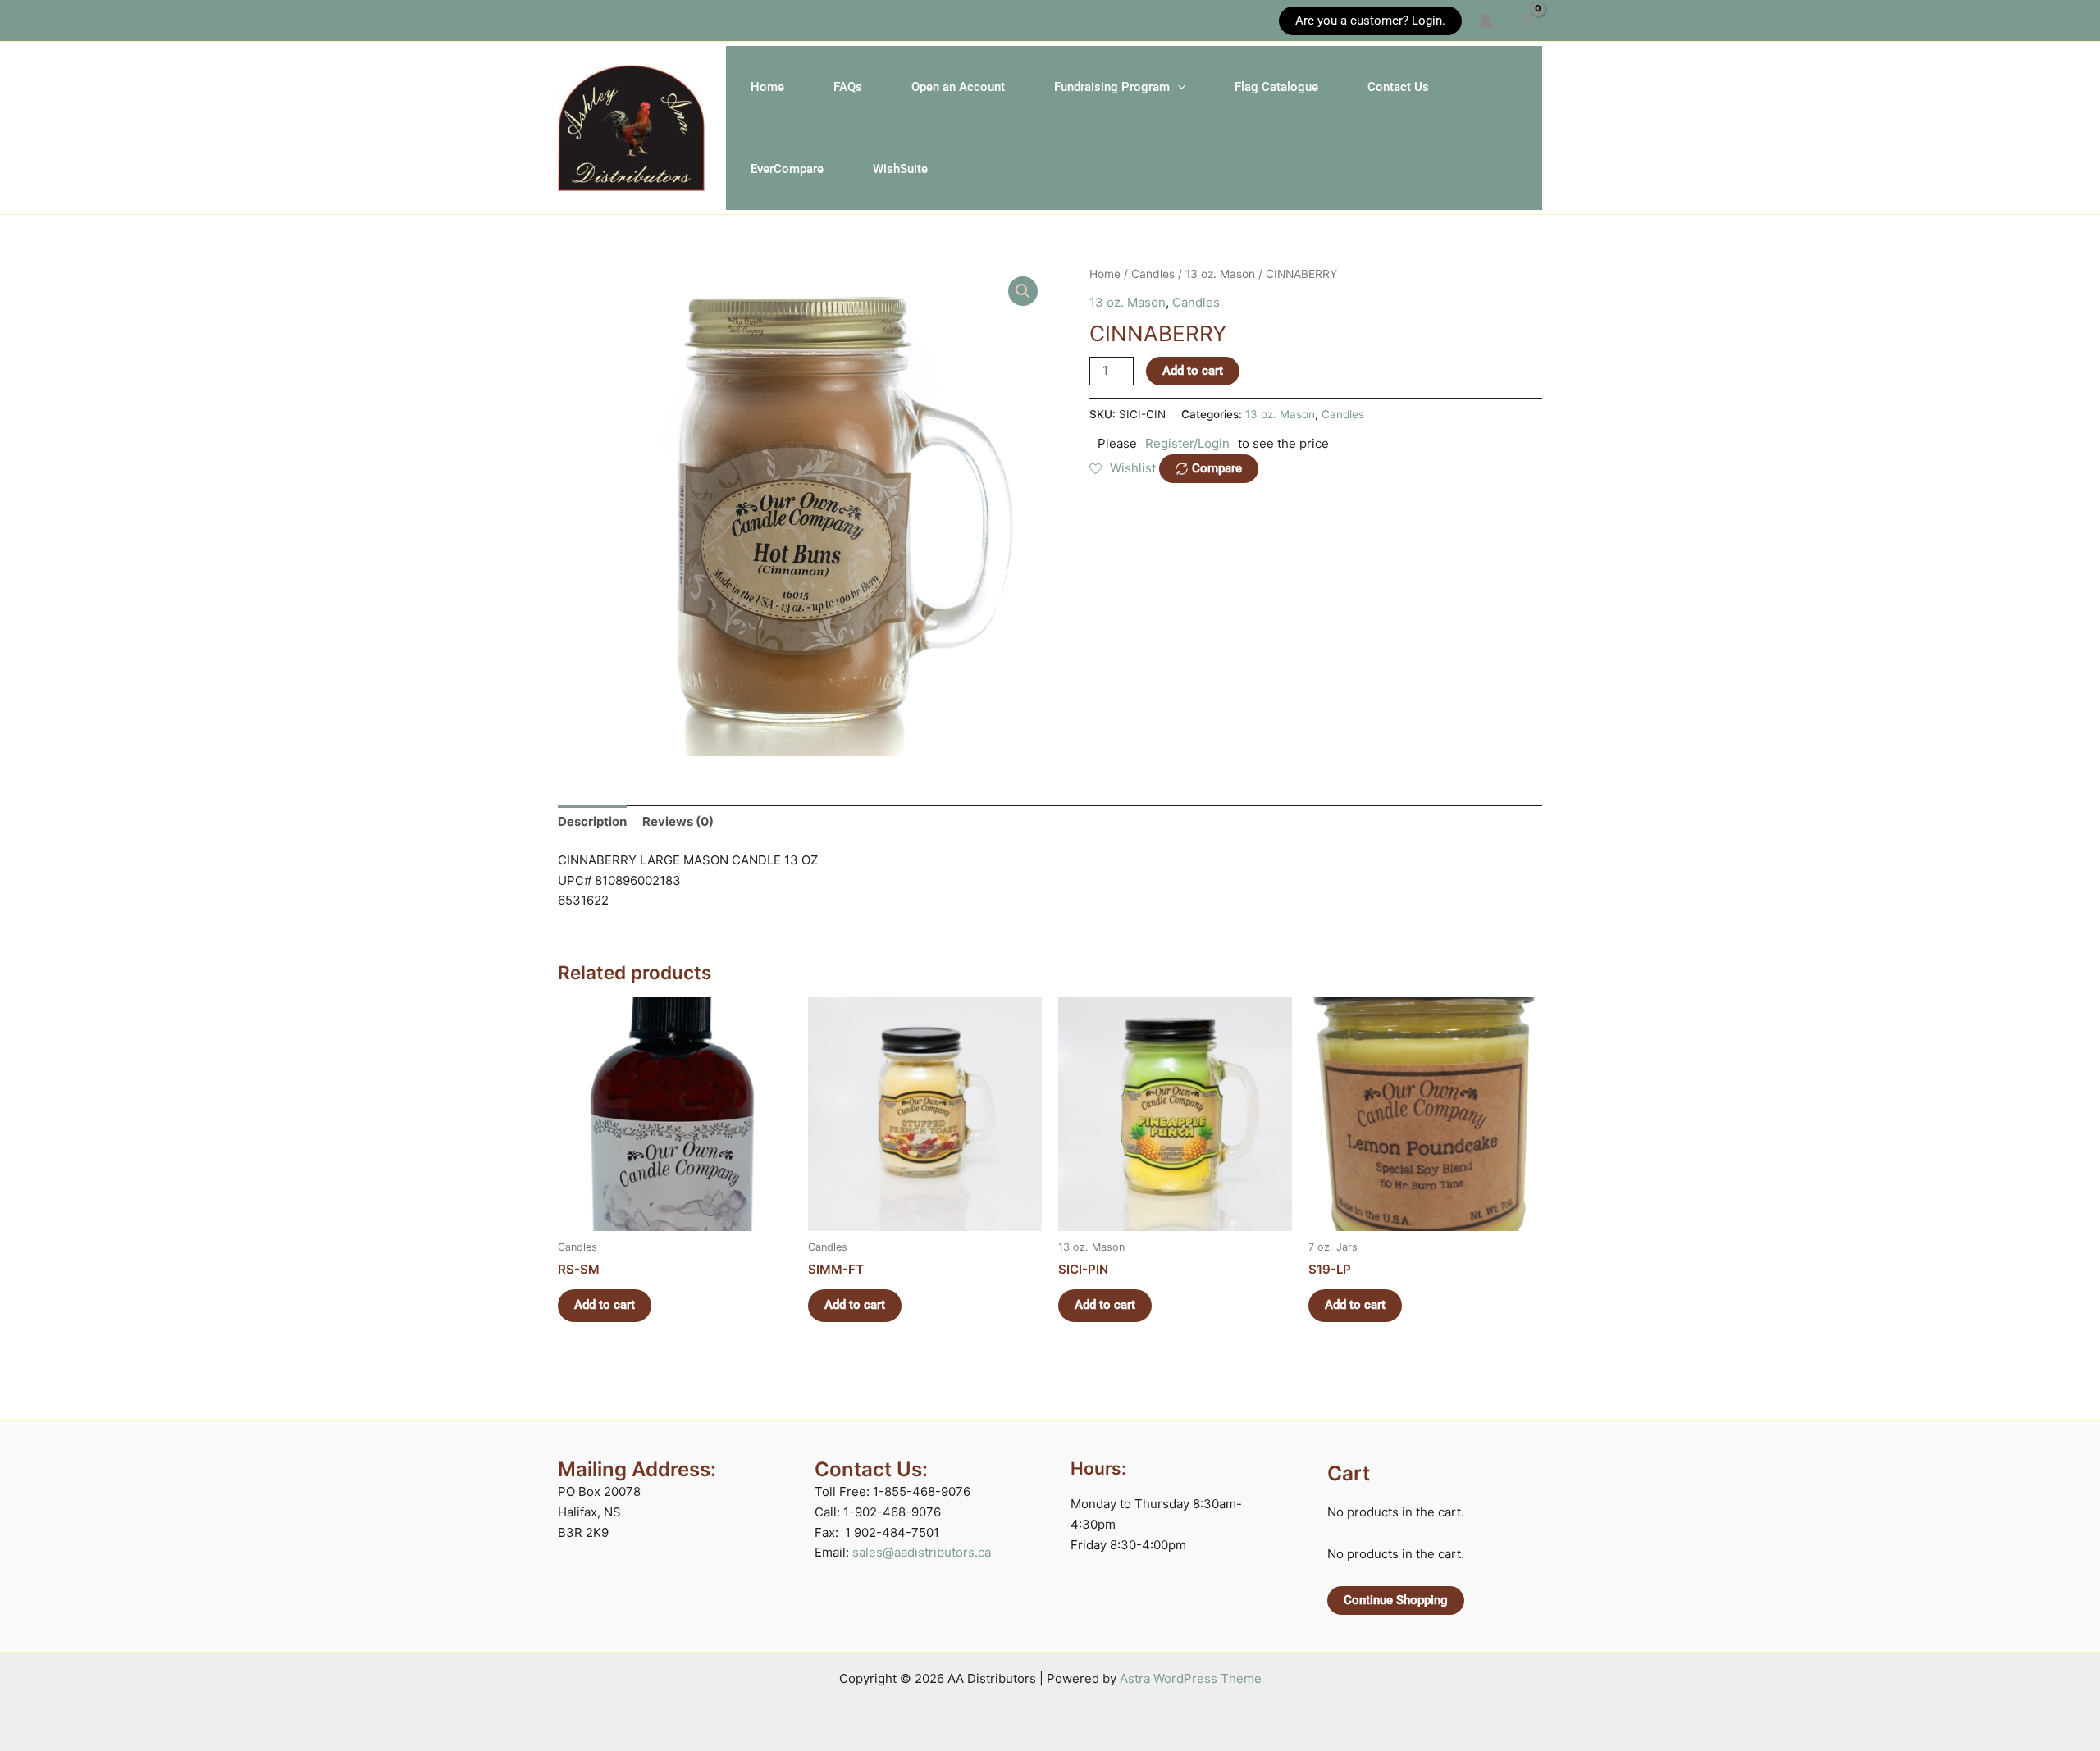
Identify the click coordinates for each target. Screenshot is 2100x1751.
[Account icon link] (1486, 21)
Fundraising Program (1112, 87)
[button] (565, 21)
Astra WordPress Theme (1191, 1678)
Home (767, 87)
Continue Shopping (1396, 1600)
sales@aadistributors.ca (922, 1552)
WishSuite (900, 169)
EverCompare (787, 169)
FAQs (848, 87)
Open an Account (958, 87)
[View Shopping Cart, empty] (1526, 21)
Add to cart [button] (605, 1305)
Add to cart (1193, 371)
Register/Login (1187, 443)
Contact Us (1398, 87)
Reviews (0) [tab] (678, 821)
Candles (1153, 274)
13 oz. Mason (1220, 274)
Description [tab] (592, 821)
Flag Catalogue (1276, 87)
